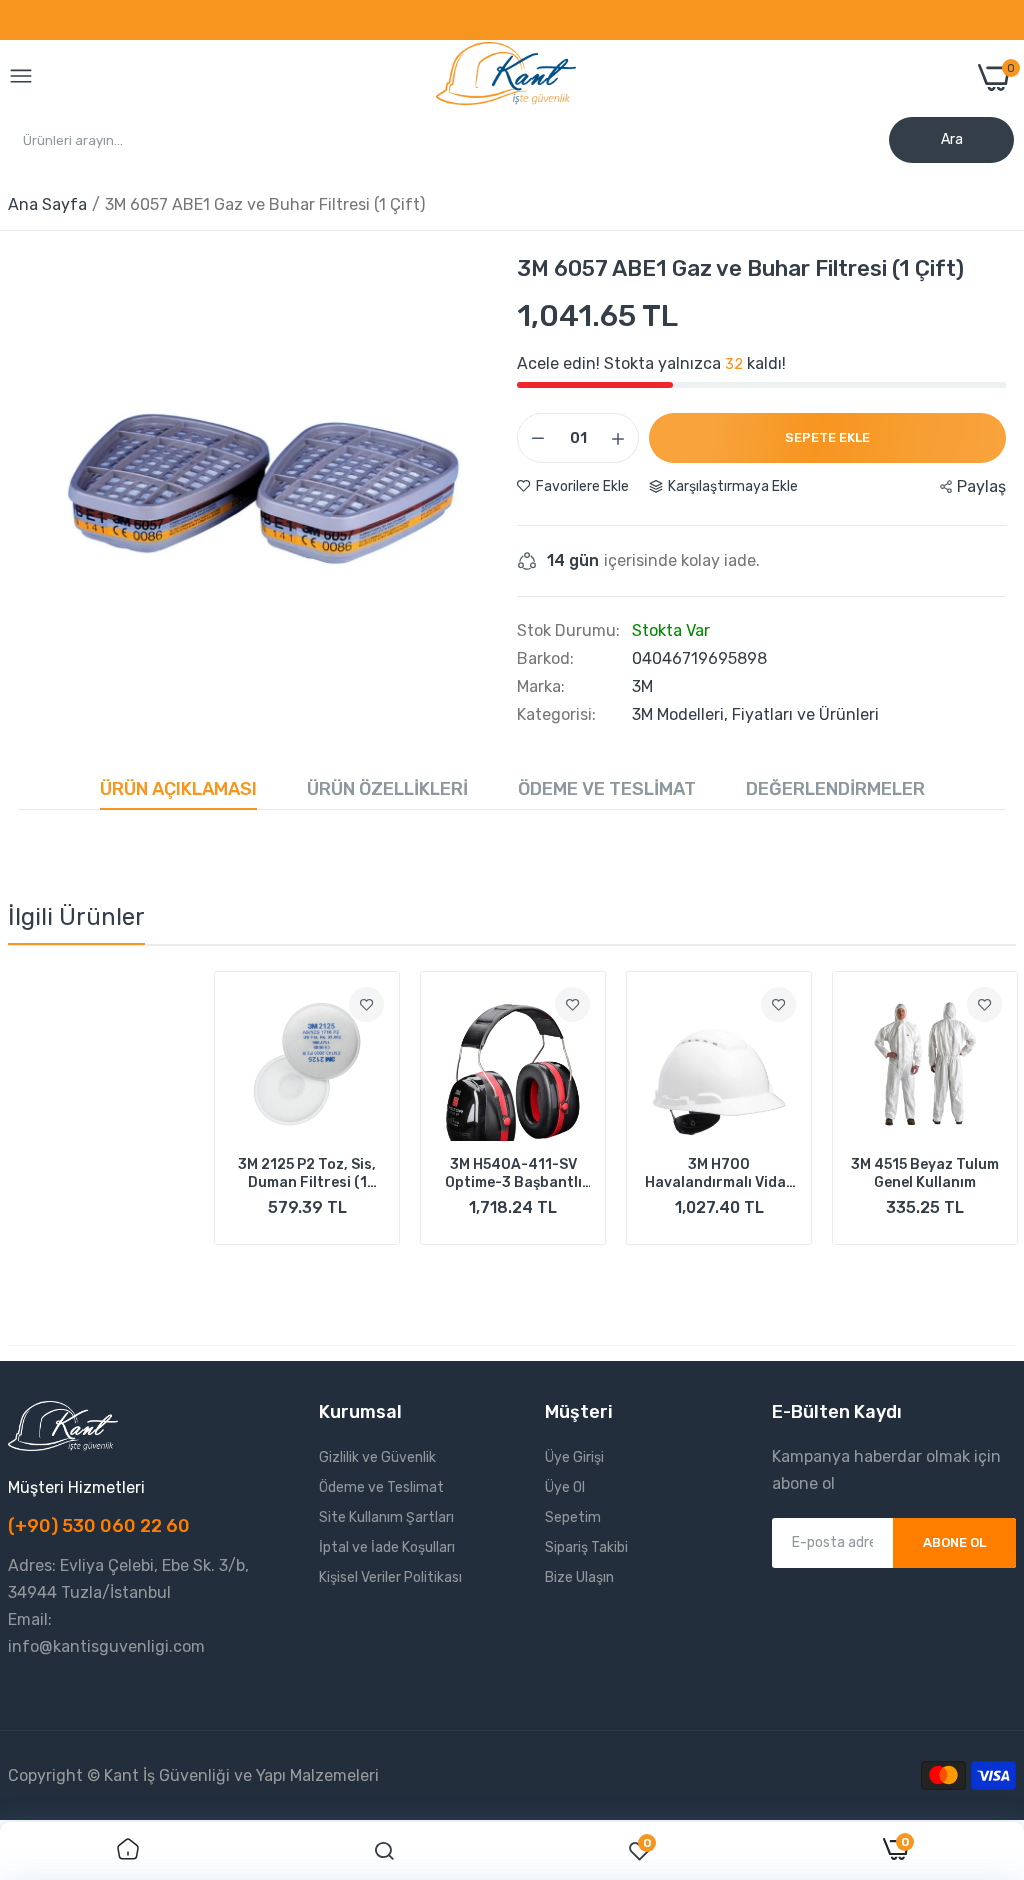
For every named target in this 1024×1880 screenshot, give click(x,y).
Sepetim (573, 1517)
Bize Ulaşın (579, 1577)
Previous (58, 1128)
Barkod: (545, 659)
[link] (160, 1004)
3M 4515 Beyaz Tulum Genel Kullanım (719, 1173)
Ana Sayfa (47, 204)
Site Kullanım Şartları (386, 1517)
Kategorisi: (556, 715)
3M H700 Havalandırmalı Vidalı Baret (513, 1174)
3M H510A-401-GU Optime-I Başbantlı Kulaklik (925, 1174)
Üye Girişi (574, 1457)
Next (966, 1128)
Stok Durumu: (568, 631)
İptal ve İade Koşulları (387, 1547)
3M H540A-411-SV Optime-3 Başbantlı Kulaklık (307, 1174)
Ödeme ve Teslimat (607, 789)
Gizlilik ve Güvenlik (377, 1457)
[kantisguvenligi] (506, 77)
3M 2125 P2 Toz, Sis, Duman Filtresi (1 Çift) (101, 1174)
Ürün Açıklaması (178, 789)
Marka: (541, 687)
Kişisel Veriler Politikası (390, 1577)
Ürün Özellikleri (387, 789)
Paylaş (981, 486)
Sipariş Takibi (586, 1547)
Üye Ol (565, 1487)
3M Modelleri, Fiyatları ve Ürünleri (755, 714)
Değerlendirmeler (835, 789)
